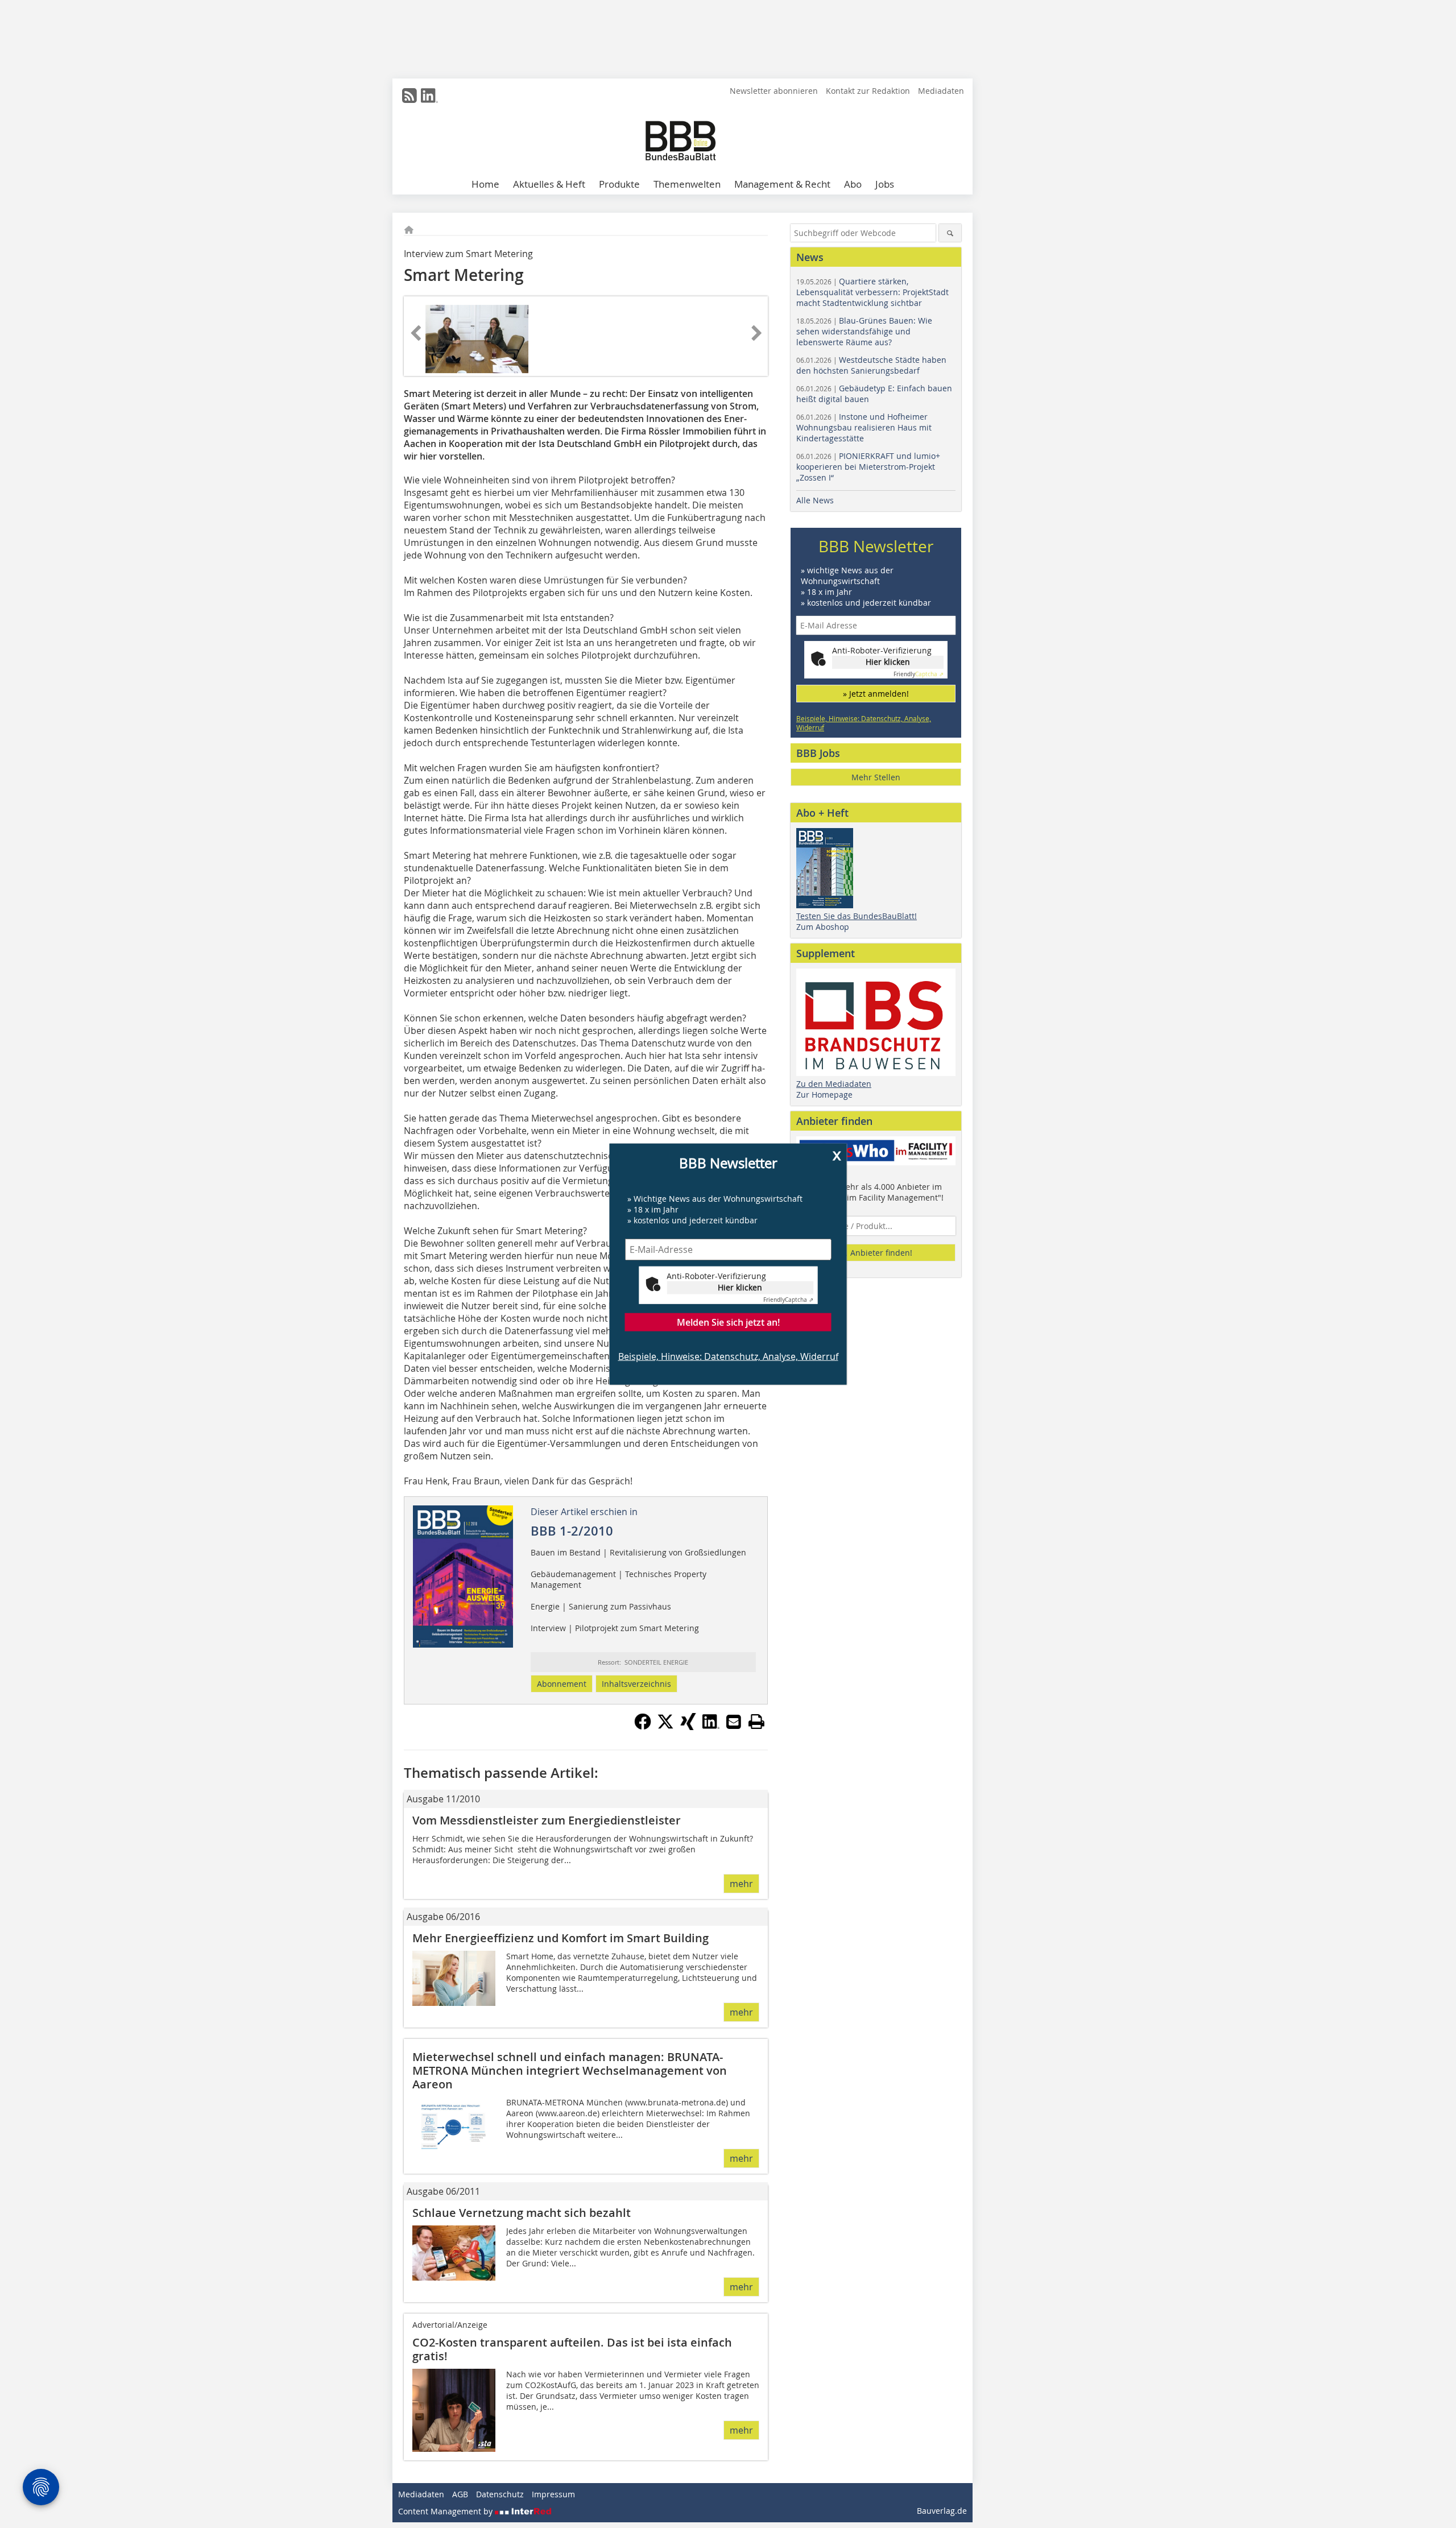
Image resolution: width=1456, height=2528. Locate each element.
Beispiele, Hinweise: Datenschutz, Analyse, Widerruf (728, 1356)
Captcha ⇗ (788, 1300)
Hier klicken (740, 1287)
